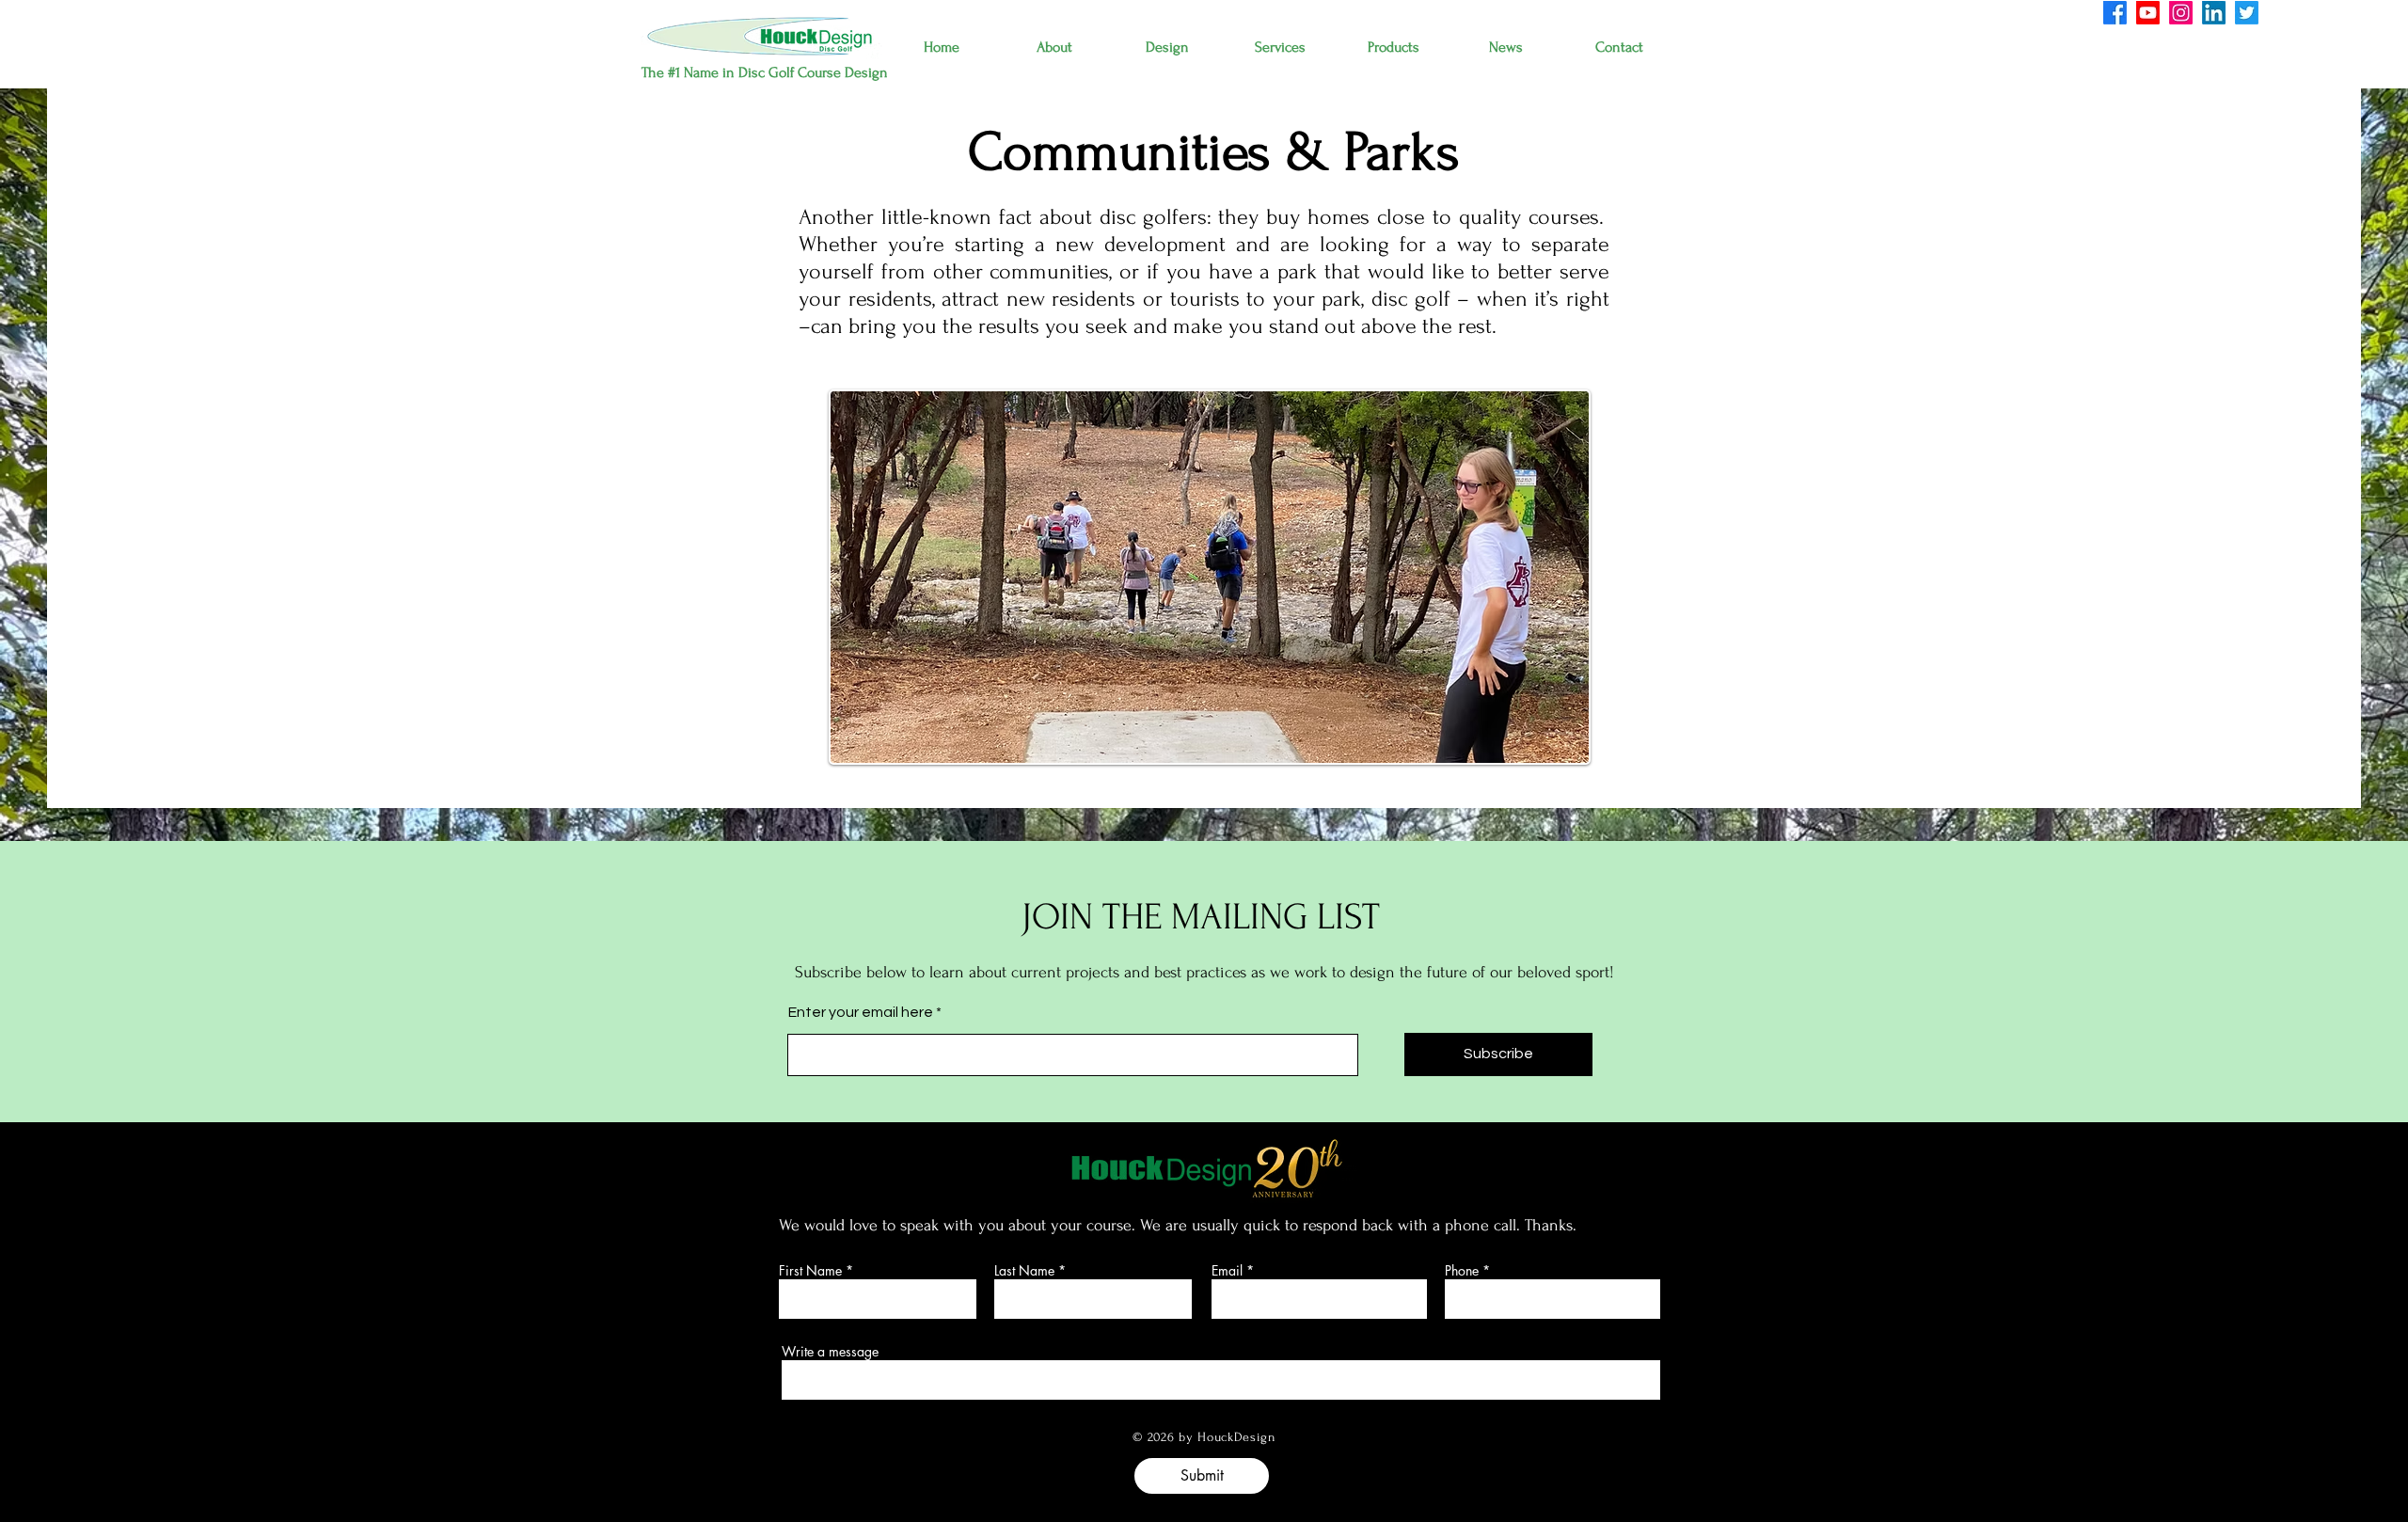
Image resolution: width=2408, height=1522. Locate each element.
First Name (810, 1271)
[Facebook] (2115, 13)
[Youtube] (2148, 13)
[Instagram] (2181, 13)
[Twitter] (2247, 13)
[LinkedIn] (2214, 13)
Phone (1462, 1271)
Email (1227, 1271)
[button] (1054, 48)
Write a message (830, 1352)
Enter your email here (861, 1012)
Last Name (1024, 1271)
